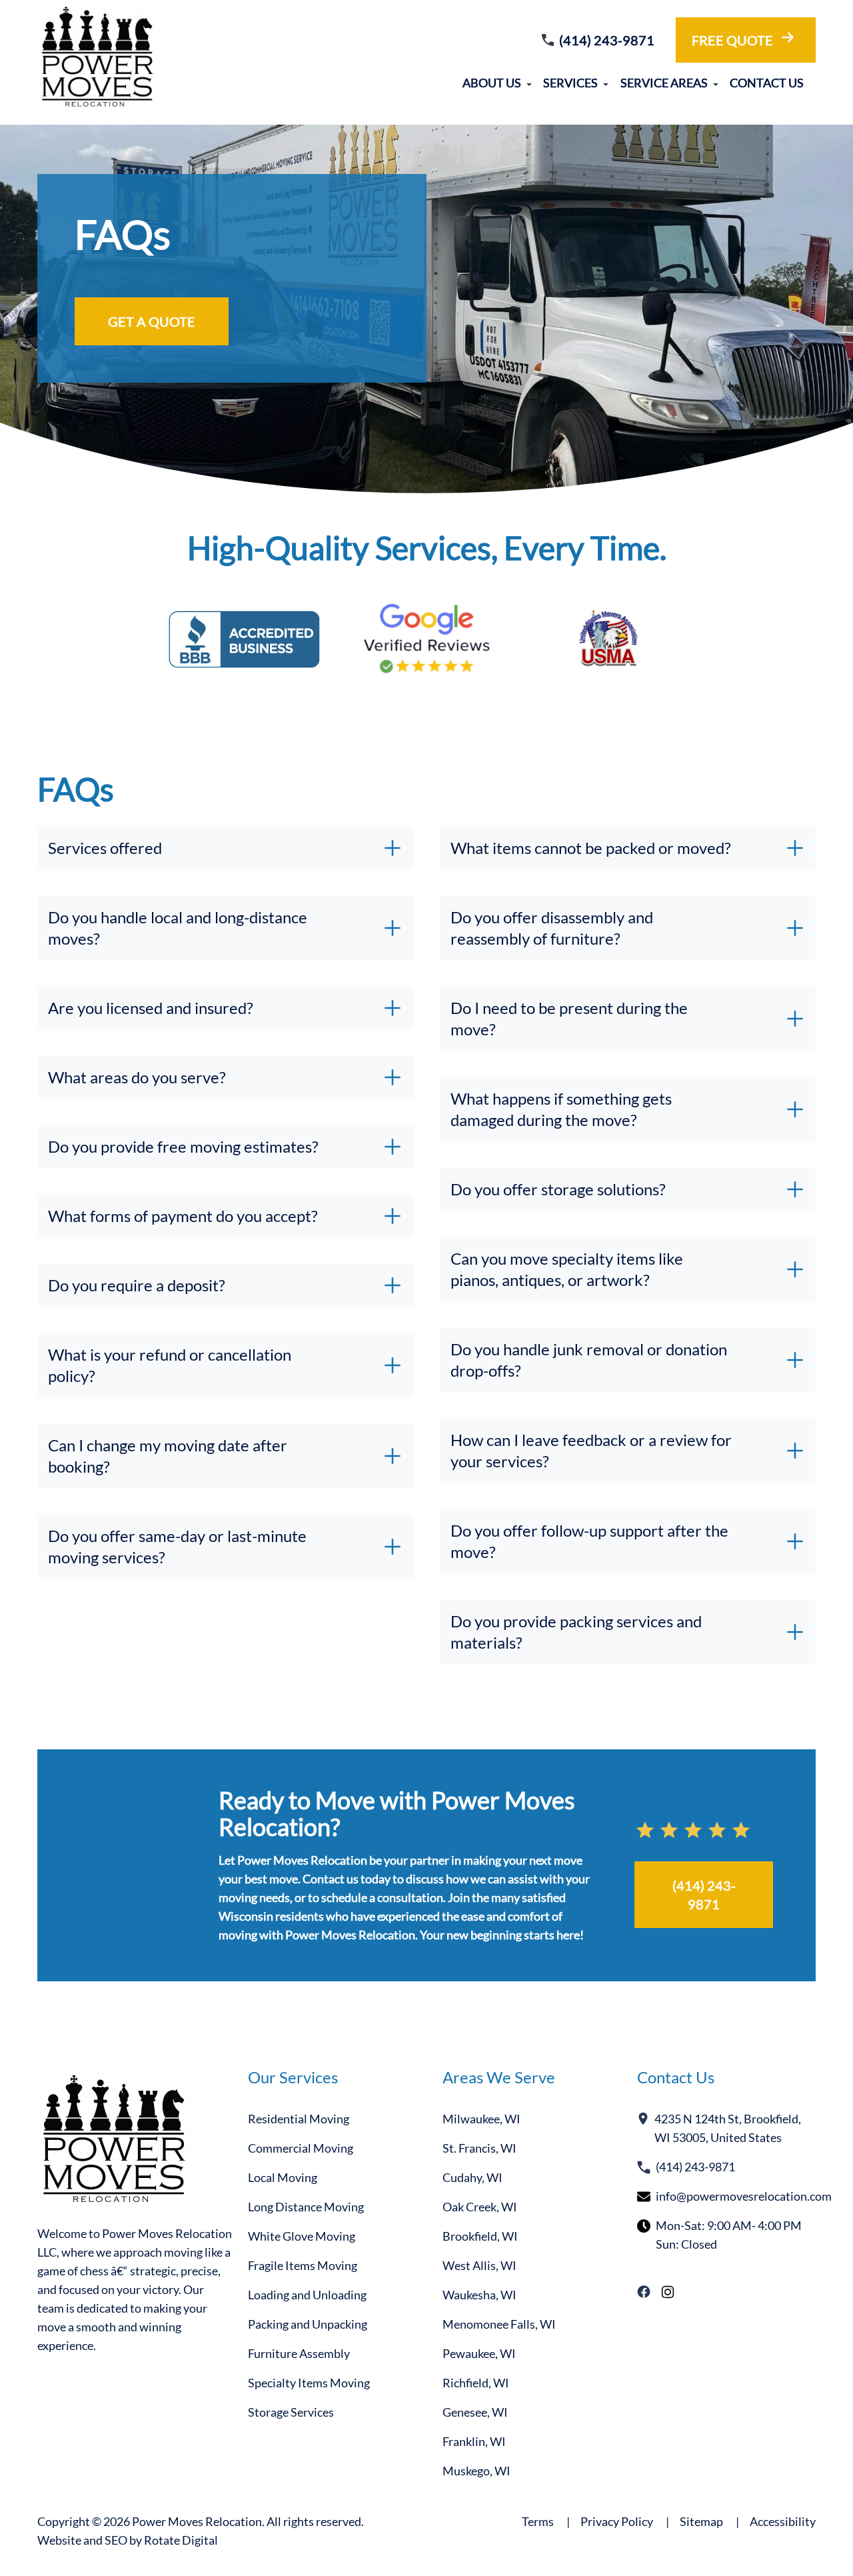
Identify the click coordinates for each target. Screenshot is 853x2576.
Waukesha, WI (479, 2295)
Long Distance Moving (306, 2207)
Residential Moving (299, 2119)
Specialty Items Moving (309, 2383)
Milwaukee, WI (481, 2119)
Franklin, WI (474, 2441)
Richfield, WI (476, 2383)
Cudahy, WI (472, 2177)
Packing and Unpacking (308, 2324)
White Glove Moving (302, 2236)
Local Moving (283, 2177)
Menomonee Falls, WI (499, 2324)
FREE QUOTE (732, 40)
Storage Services (291, 2412)
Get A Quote (152, 321)
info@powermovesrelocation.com (744, 2196)
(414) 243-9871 (607, 40)
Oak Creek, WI (480, 2207)
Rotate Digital (181, 2540)
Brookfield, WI (480, 2236)
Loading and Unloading (307, 2295)
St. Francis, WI (479, 2148)
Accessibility (783, 2521)
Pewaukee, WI (479, 2353)
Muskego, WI (476, 2471)
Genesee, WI (475, 2412)
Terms (546, 2521)
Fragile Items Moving (303, 2265)
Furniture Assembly (299, 2353)
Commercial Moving (301, 2148)
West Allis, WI (479, 2265)
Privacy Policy (625, 2521)
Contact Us (767, 83)
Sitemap (709, 2521)
